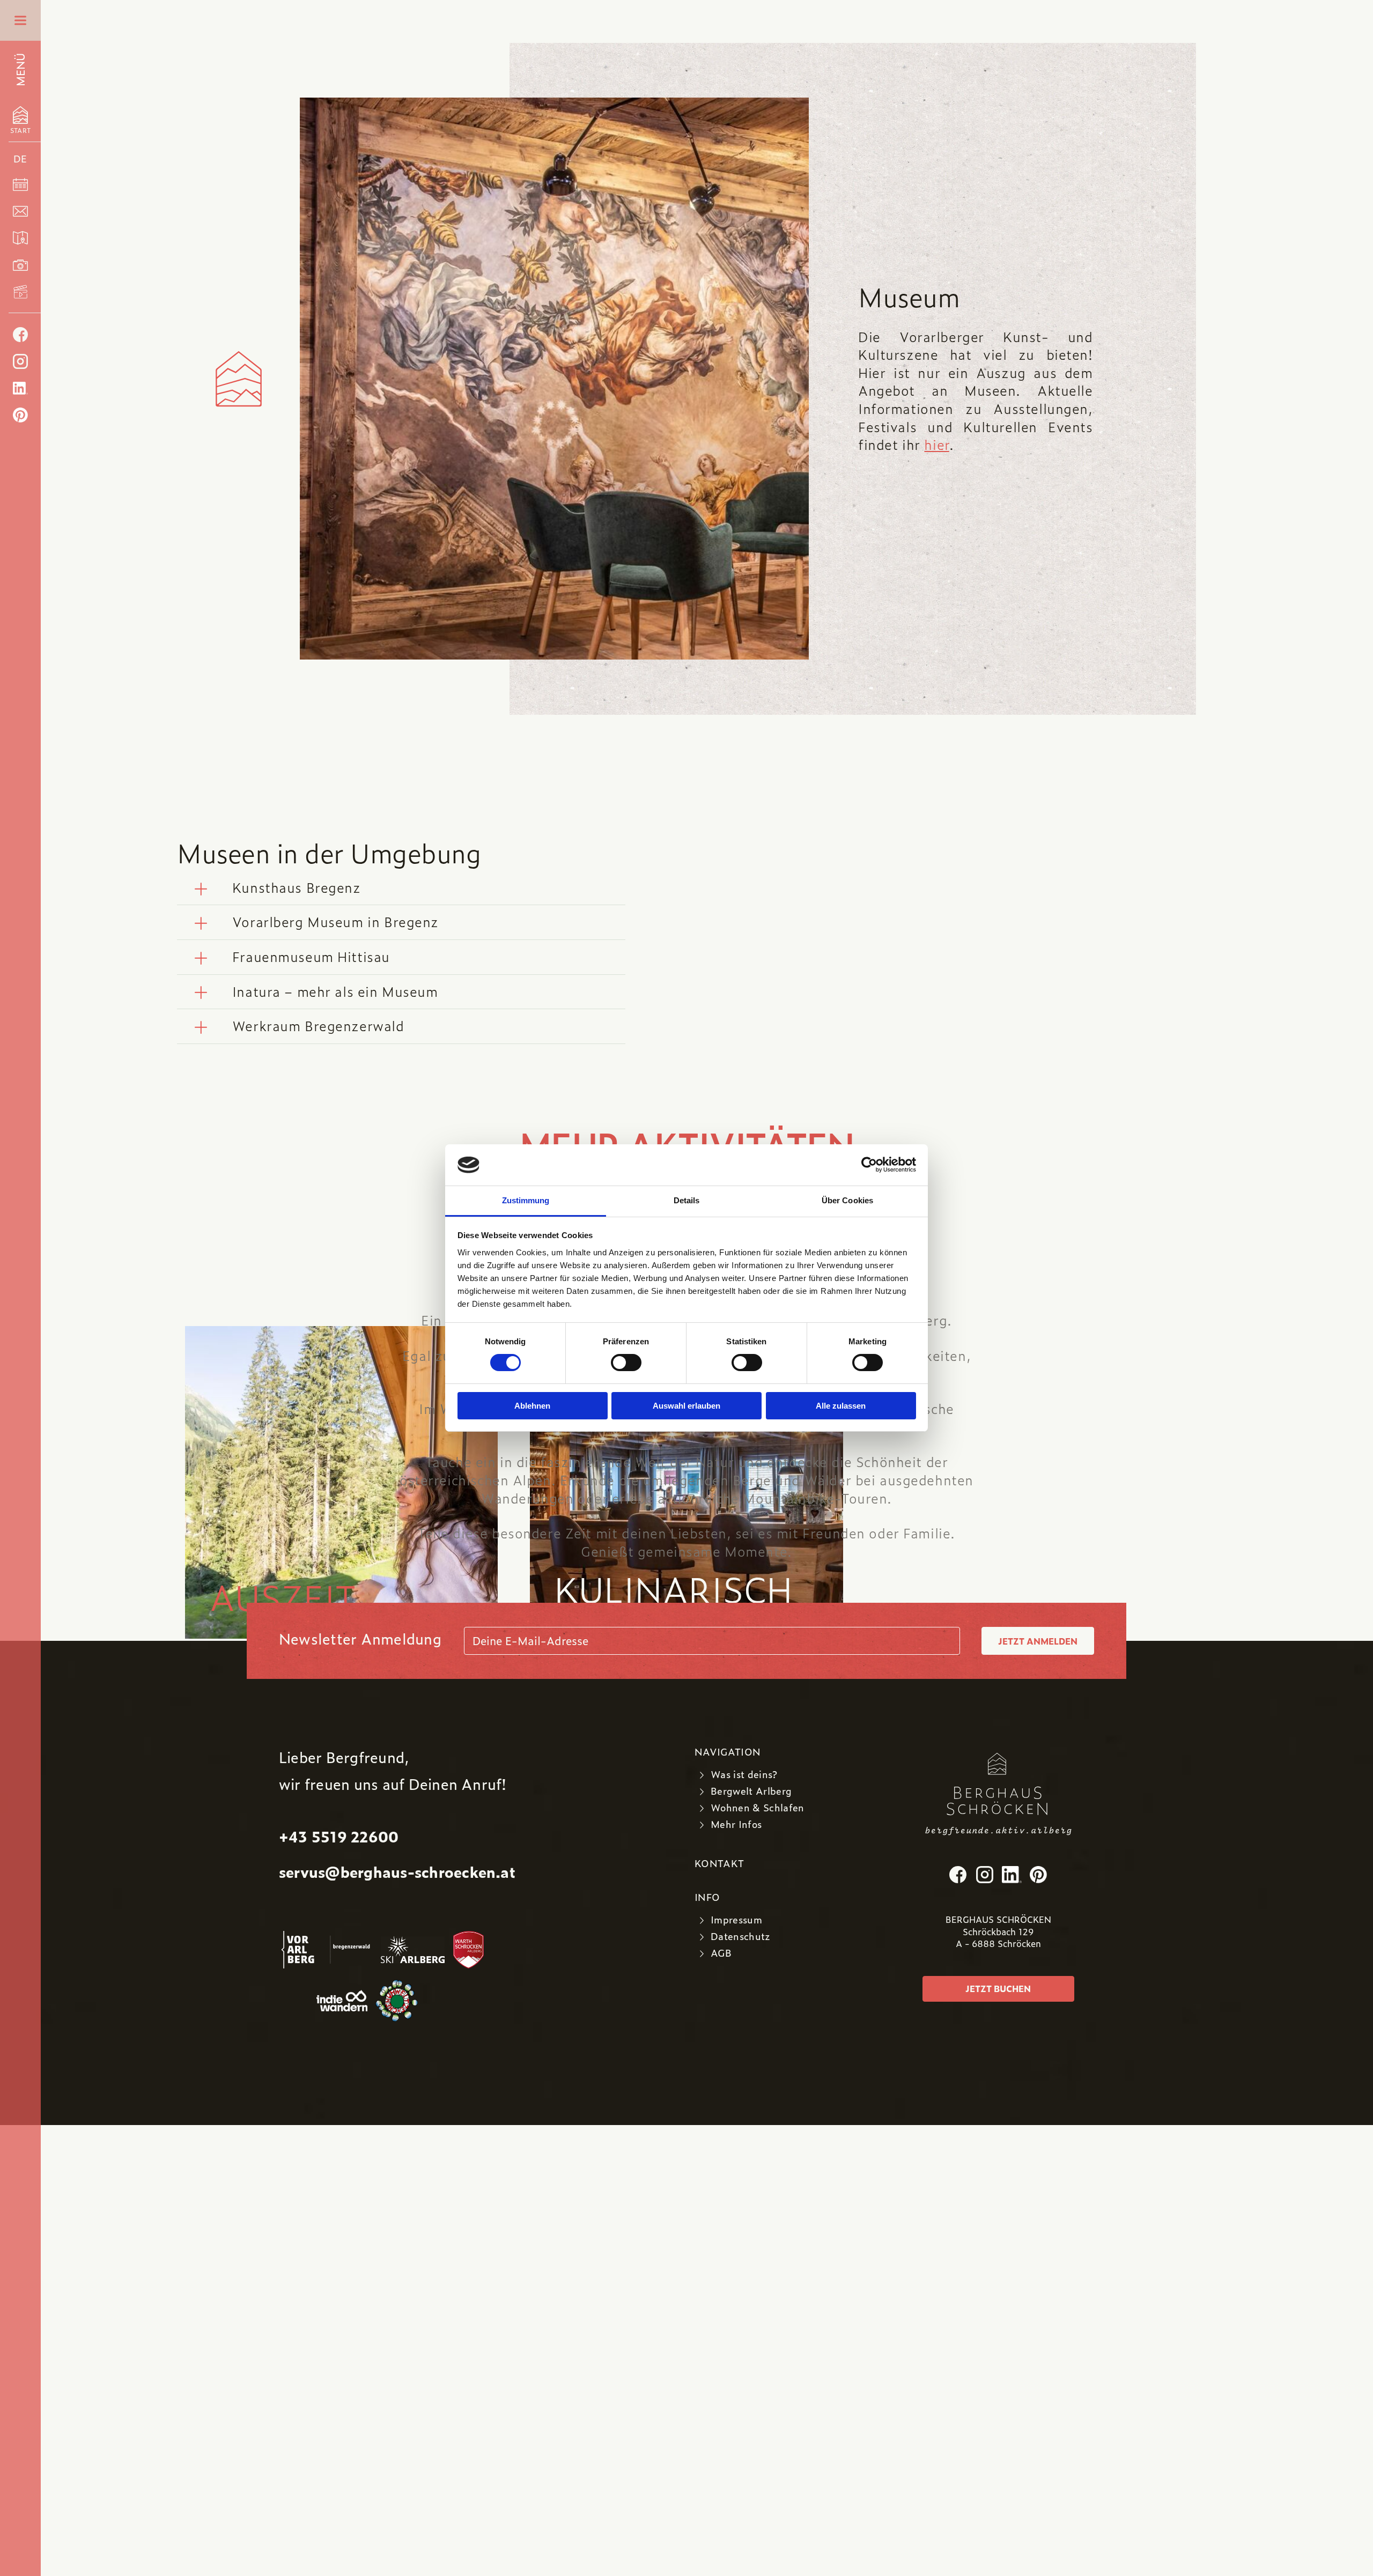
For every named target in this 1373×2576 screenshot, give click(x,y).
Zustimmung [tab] (526, 1200)
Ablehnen (532, 1406)
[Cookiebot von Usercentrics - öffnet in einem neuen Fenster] (869, 1165)
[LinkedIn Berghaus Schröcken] (20, 388)
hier (936, 445)
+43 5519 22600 (339, 1836)
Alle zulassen (841, 1406)
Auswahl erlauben (686, 1406)
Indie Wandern (342, 2001)
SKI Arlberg (413, 1950)
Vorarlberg (300, 1950)
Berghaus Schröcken (999, 1784)
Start (20, 126)
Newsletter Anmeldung (360, 1638)
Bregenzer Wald (351, 1950)
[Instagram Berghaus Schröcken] (20, 361)
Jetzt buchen (998, 1989)
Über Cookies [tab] (847, 1200)
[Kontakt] (20, 211)
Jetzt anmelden (1038, 1641)
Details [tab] (687, 1200)
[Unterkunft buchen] (20, 184)
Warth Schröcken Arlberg (469, 1950)
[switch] (626, 1363)
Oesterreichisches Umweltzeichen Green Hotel (412, 2001)
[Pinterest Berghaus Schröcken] (20, 415)
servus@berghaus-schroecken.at (397, 1872)
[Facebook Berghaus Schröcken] (20, 335)
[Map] (20, 238)
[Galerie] (20, 265)
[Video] (20, 292)
